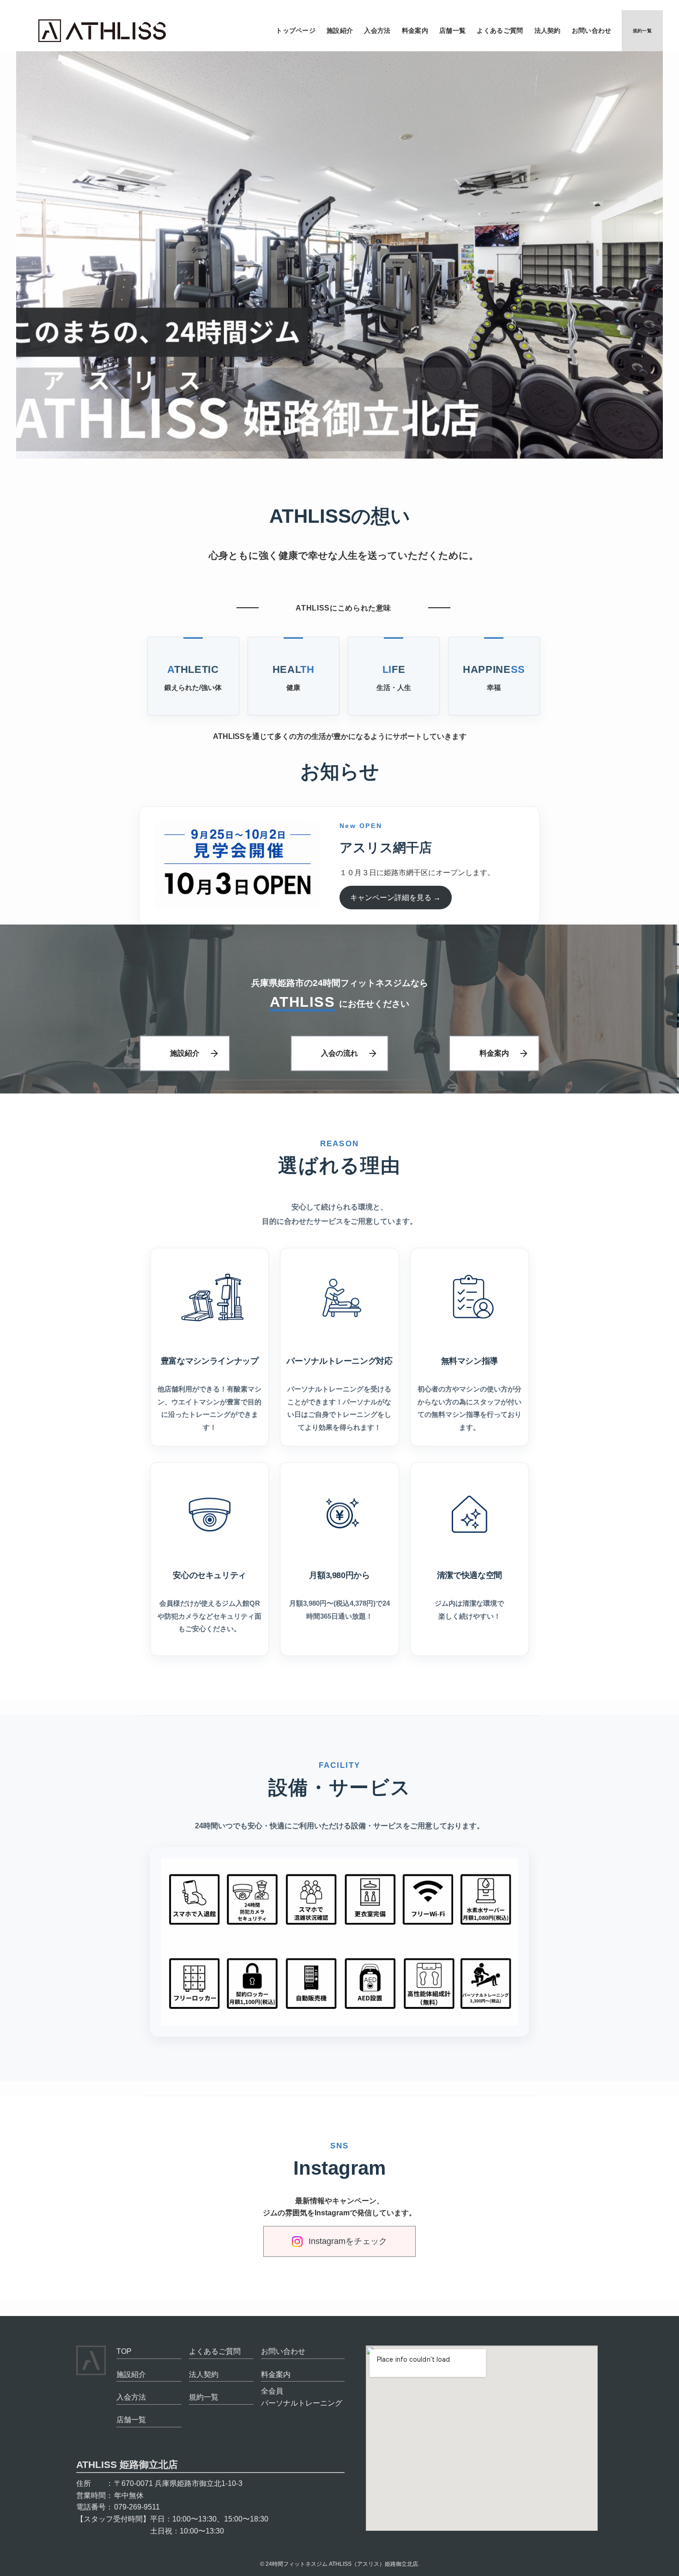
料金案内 (494, 1053)
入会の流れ (339, 1053)
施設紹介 (185, 1053)
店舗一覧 (131, 2420)
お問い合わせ (283, 2351)
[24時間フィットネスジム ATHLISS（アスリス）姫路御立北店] (102, 31)
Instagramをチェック (348, 2241)
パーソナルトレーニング (302, 2403)
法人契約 (204, 2374)
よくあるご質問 (215, 2351)
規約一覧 (204, 2397)
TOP (124, 2351)
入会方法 (131, 2397)
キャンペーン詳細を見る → (395, 898)
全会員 (272, 2391)
